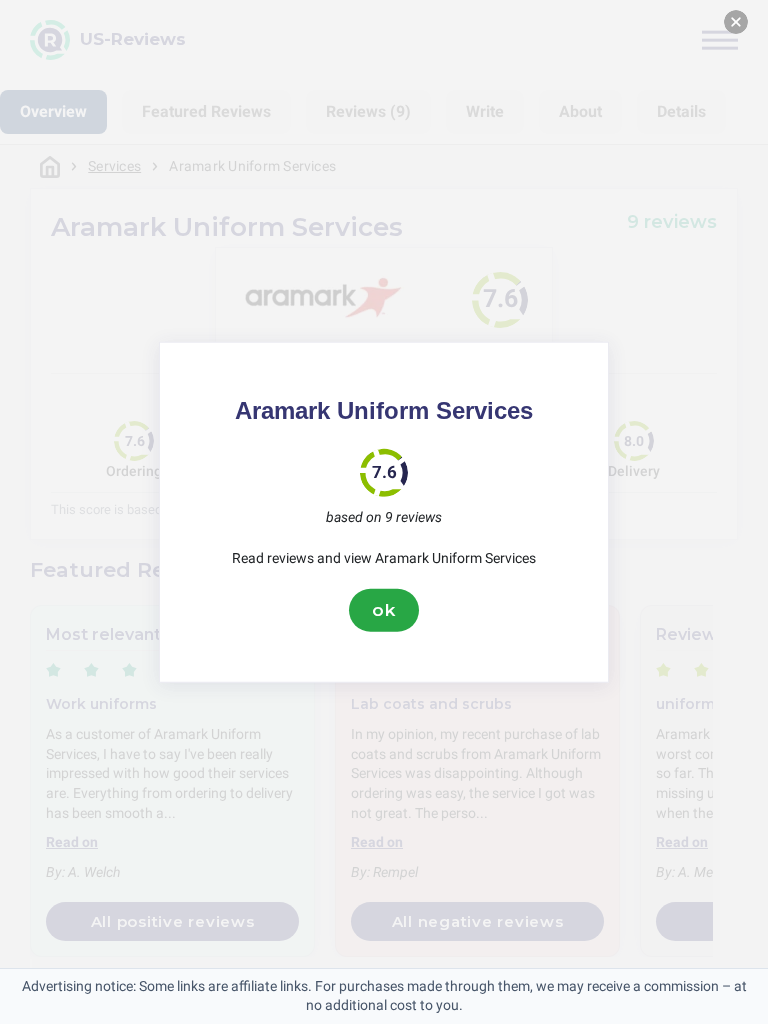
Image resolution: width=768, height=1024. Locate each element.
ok (384, 610)
